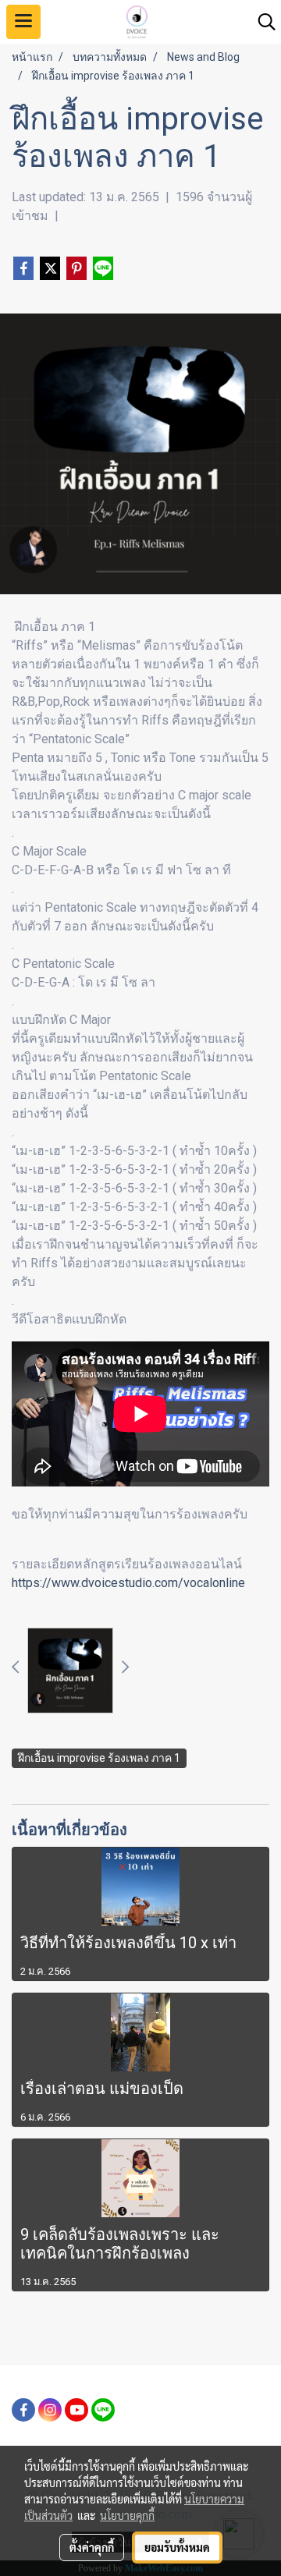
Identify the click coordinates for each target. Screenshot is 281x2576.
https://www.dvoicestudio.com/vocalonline (128, 1583)
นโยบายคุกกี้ (127, 2515)
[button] (261, 22)
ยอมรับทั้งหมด (177, 2547)
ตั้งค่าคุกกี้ (92, 2547)
